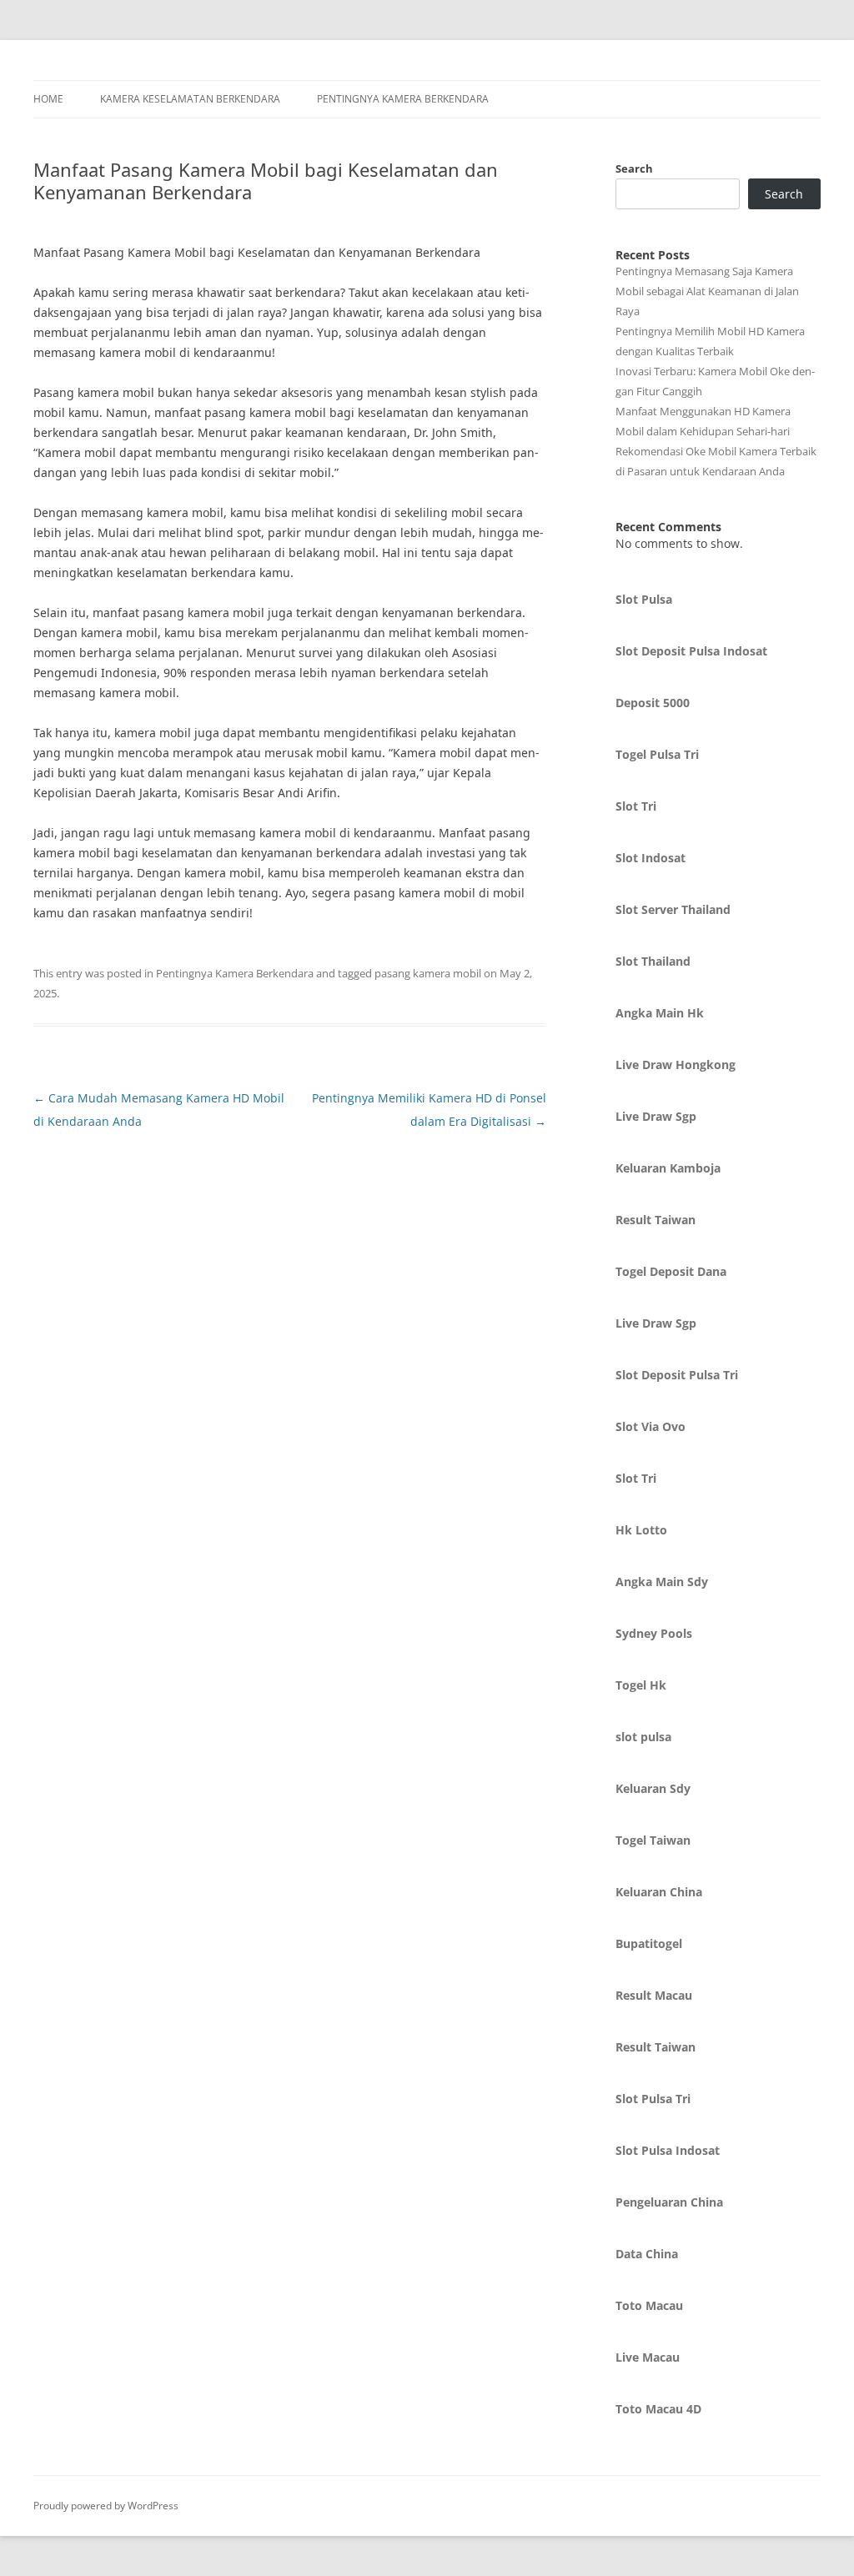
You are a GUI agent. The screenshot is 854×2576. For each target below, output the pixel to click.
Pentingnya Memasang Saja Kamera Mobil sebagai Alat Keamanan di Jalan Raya (707, 291)
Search (634, 168)
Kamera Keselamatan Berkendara (190, 99)
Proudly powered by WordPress (106, 2506)
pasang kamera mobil (428, 973)
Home (48, 99)
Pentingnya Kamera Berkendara (403, 99)
